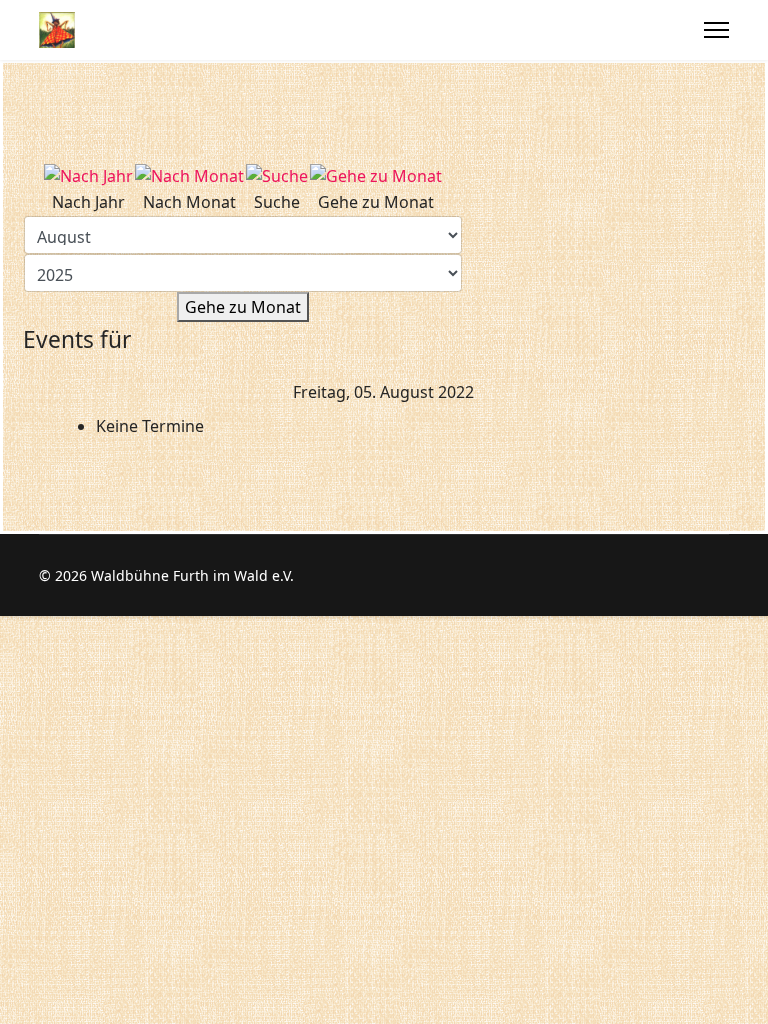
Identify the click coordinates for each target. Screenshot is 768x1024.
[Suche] (277, 176)
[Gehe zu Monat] (376, 176)
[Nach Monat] (189, 176)
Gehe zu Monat (243, 307)
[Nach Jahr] (88, 176)
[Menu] (716, 30)
